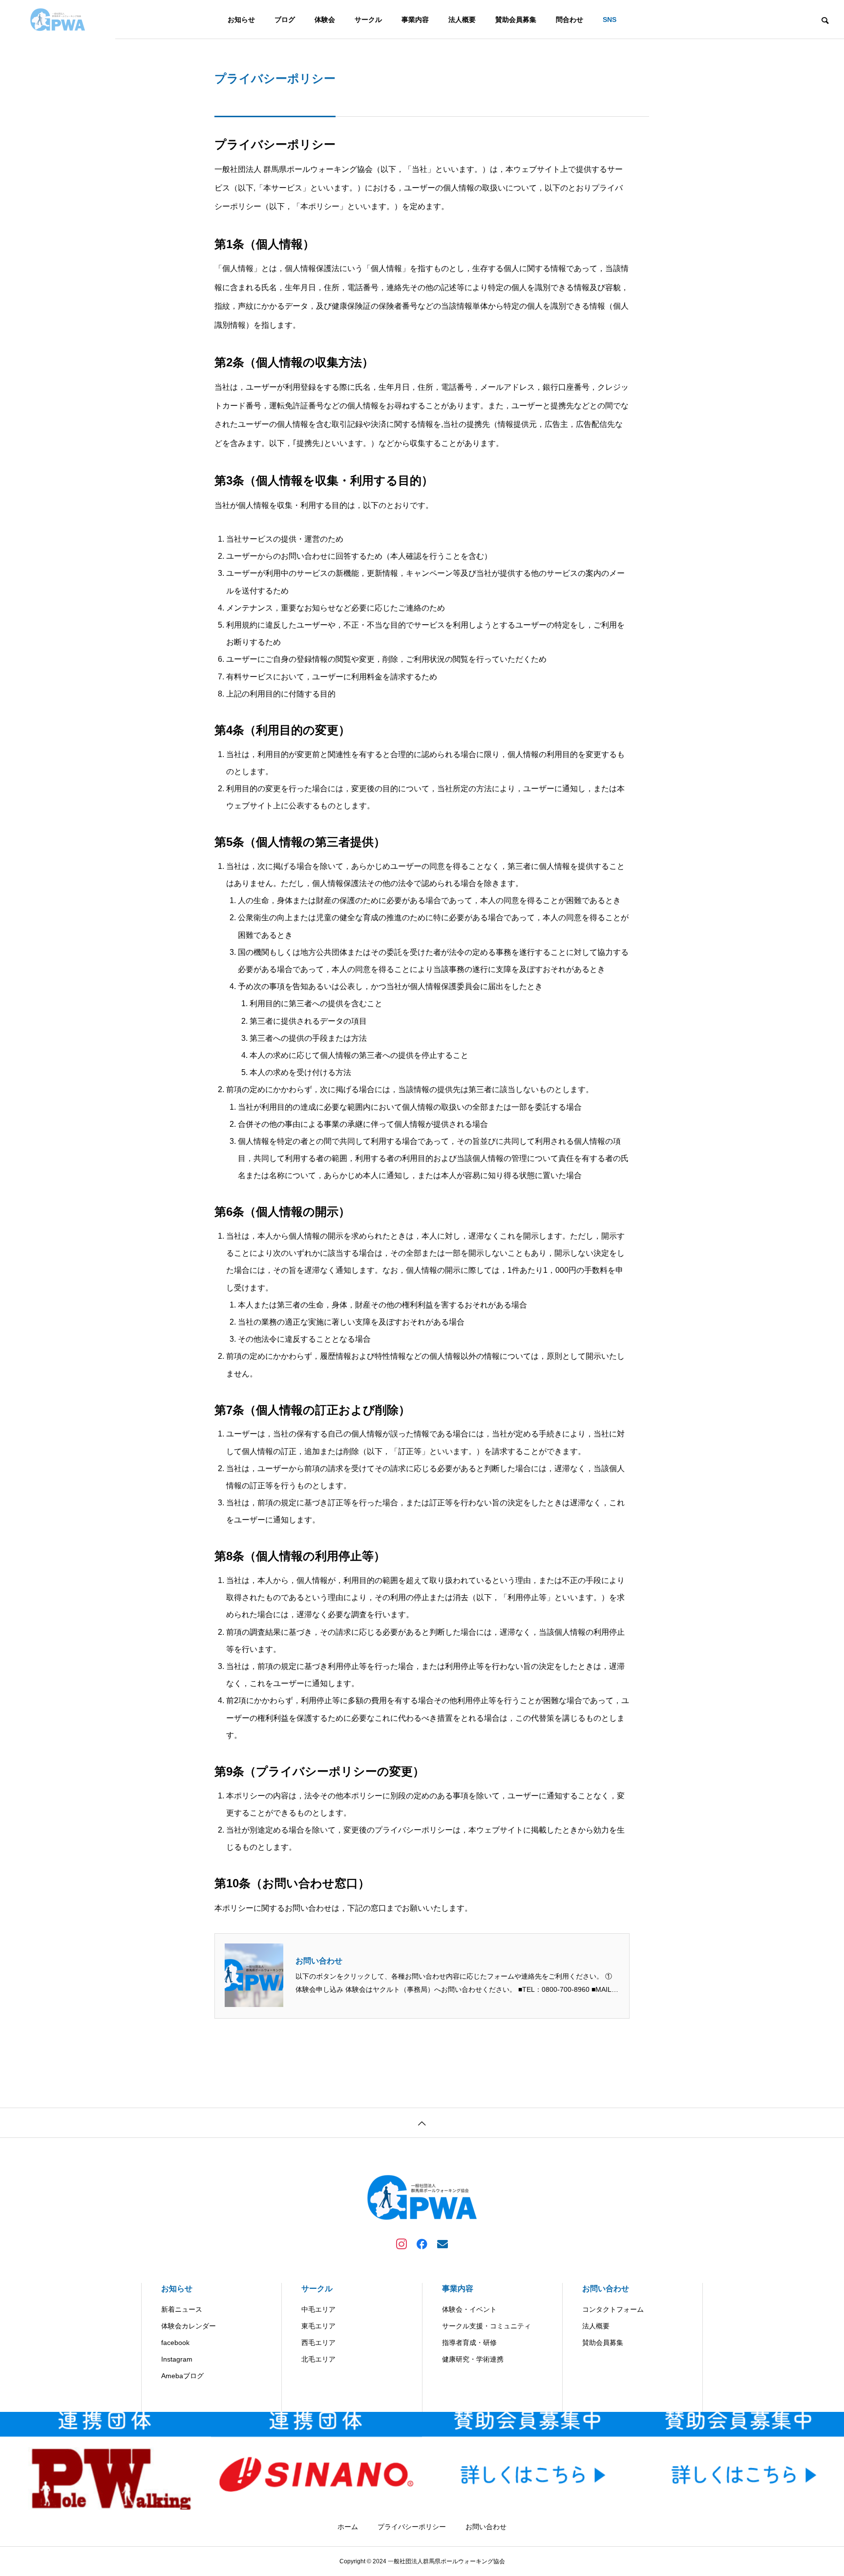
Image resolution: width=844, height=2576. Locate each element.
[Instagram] (401, 2243)
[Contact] (443, 2243)
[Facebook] (422, 2243)
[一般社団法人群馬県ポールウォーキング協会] (58, 20)
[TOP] (422, 2122)
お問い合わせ (319, 1961)
